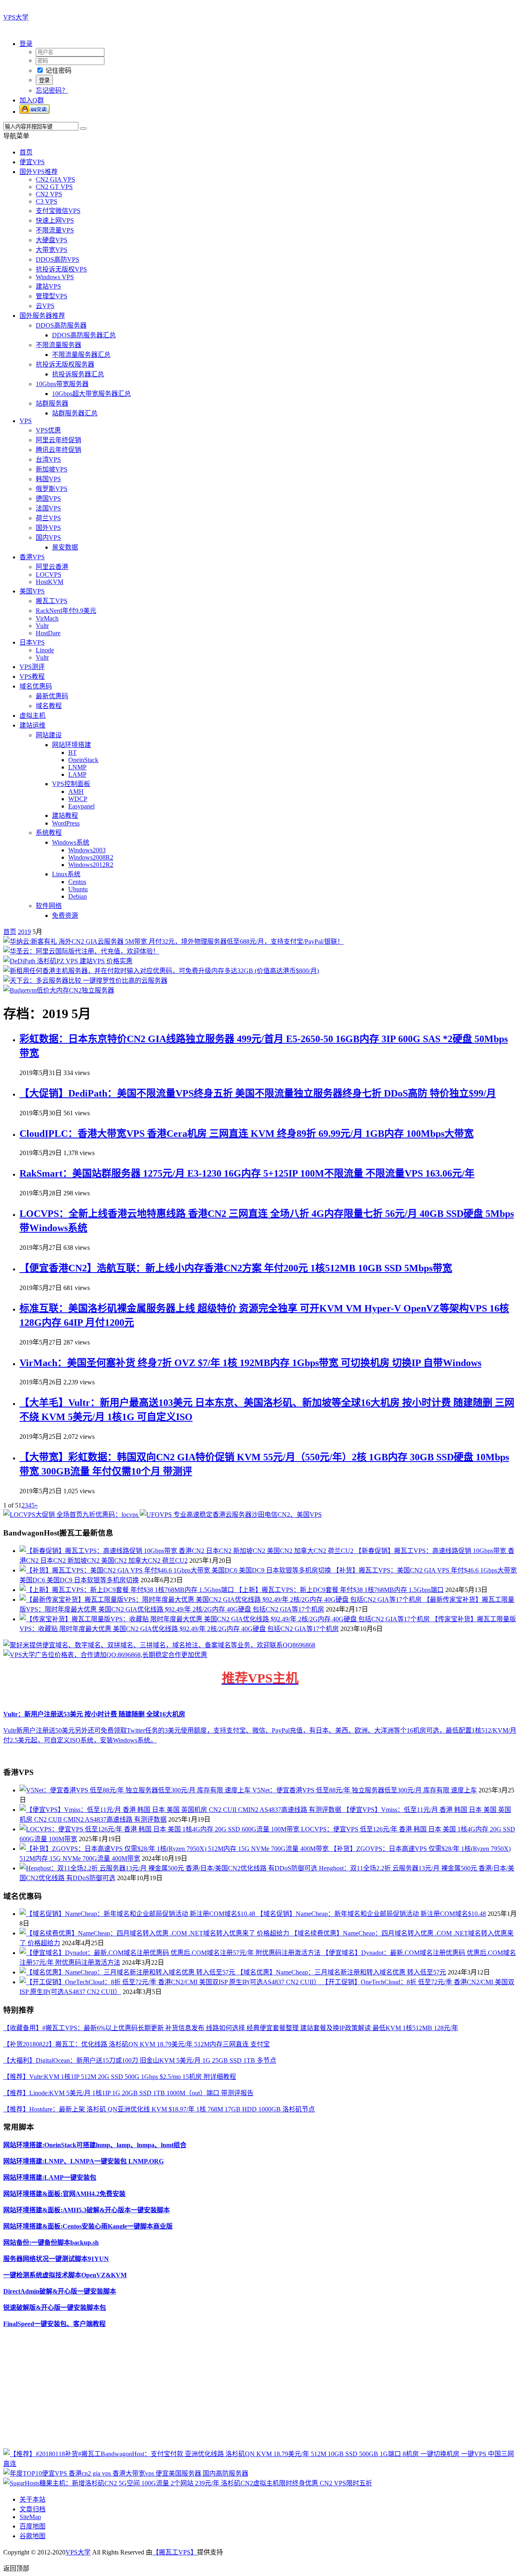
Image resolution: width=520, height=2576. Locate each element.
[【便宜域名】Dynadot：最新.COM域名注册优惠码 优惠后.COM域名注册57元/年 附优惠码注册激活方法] (171, 1953)
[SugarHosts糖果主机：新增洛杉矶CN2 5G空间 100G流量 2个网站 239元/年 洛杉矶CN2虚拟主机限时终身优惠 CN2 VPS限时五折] (188, 2483)
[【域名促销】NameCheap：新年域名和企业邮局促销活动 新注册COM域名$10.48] (138, 1914)
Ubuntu (78, 889)
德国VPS (48, 498)
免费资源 (65, 916)
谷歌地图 (32, 2536)
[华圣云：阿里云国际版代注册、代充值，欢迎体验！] (81, 951)
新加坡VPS (52, 469)
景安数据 (65, 547)
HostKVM (50, 582)
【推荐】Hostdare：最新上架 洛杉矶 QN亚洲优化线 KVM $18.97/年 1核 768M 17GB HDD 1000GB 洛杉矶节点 (159, 2109)
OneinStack (83, 760)
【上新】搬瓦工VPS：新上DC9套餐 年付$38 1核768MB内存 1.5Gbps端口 (340, 1590)
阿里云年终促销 (58, 440)
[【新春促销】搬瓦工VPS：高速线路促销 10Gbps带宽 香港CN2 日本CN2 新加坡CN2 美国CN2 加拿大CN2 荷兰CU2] (187, 1551)
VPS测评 (32, 667)
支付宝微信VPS (58, 211)
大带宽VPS (52, 250)
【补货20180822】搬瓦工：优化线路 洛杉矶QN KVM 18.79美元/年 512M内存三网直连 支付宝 (136, 2044)
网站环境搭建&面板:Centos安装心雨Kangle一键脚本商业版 (88, 2226)
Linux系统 (66, 874)
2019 (24, 932)
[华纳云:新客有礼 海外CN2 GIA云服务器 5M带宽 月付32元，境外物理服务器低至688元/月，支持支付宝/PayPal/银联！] (173, 942)
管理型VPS (52, 296)
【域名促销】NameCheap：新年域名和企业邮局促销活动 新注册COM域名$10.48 (371, 1914)
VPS (26, 421)
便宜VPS (32, 162)
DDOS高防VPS (57, 260)
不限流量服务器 (58, 345)
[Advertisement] (247, 2391)
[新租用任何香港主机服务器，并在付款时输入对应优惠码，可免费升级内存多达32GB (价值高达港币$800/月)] (161, 971)
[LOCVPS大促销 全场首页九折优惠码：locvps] (71, 1515)
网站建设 (49, 735)
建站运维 (32, 725)
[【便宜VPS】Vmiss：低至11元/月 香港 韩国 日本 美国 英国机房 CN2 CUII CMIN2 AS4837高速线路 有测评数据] (181, 1810)
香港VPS (32, 557)
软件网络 (49, 906)
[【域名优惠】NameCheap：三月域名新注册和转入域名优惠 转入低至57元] (128, 1972)
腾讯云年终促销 (58, 450)
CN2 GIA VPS (55, 179)
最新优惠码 (52, 696)
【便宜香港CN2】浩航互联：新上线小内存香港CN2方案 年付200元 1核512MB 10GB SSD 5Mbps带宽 (236, 1268)
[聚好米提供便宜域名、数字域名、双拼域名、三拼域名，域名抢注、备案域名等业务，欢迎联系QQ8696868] (159, 1645)
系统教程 (49, 833)
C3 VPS (47, 201)
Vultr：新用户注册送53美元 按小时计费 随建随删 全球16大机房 (94, 1714)
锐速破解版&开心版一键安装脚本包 (55, 2308)
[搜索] (83, 128)
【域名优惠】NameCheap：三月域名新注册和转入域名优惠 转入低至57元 (341, 1972)
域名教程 (49, 706)
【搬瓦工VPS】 (175, 2552)
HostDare (48, 633)
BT (73, 753)
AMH (76, 792)
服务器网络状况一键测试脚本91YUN (56, 2259)
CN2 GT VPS (54, 187)
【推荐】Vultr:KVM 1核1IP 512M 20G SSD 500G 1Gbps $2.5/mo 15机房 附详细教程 (120, 2077)
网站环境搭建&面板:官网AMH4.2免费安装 (64, 2194)
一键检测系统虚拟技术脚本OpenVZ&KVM (65, 2275)
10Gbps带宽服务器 (62, 384)
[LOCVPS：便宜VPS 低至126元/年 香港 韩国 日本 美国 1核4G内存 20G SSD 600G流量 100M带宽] (160, 1829)
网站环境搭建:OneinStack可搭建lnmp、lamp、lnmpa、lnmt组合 (95, 2145)
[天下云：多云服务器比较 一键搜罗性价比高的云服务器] (85, 981)
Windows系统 (71, 842)
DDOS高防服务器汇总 (84, 335)
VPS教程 (32, 677)
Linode (45, 650)
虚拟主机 (32, 716)
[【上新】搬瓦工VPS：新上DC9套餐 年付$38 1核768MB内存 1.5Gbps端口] (128, 1590)
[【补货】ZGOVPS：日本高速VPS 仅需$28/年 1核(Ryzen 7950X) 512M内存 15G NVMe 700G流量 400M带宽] (175, 1849)
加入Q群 (32, 100)
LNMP (77, 767)
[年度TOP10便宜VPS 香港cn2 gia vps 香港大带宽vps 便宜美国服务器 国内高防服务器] (126, 2473)
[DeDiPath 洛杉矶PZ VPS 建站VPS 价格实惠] (68, 961)
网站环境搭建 (71, 745)
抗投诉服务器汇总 (78, 374)
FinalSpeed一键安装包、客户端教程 (54, 2324)
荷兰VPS (48, 518)
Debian (78, 896)
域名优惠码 (36, 686)
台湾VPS (48, 459)
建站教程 (65, 816)
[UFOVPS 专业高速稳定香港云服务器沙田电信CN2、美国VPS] (231, 1515)
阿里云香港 (52, 567)
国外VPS (48, 528)
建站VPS (48, 286)
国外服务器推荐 (42, 316)
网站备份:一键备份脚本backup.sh (51, 2243)
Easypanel (81, 806)
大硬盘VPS (52, 240)
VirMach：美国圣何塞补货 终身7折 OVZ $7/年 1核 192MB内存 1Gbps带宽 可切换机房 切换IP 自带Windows (250, 1363)
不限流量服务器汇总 (81, 355)
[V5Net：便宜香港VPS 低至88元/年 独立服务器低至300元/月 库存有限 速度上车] (136, 1790)
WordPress (66, 823)
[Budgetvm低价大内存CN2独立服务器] (59, 990)
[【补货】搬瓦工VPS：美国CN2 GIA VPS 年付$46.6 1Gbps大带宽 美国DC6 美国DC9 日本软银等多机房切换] (176, 1570)
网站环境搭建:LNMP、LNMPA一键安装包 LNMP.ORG (83, 2161)
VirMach (47, 618)
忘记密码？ (52, 90)
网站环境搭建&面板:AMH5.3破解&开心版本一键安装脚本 (87, 2210)
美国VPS (32, 591)
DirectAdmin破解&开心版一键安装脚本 (60, 2291)
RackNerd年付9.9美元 (66, 611)
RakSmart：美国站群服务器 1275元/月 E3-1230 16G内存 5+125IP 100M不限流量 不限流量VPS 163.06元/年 (247, 1173)
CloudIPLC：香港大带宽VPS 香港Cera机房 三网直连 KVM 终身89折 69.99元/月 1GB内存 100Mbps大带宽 (247, 1134)
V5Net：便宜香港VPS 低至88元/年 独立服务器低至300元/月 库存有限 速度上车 (365, 1790)
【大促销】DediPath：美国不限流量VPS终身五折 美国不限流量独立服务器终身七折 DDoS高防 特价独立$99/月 (258, 1093)
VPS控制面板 (71, 784)
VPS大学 (16, 17)
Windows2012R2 (91, 865)
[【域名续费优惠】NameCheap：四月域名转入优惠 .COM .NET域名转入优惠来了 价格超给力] (155, 1933)
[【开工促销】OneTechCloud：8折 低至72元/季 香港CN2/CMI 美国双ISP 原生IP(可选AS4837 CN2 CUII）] (171, 1982)
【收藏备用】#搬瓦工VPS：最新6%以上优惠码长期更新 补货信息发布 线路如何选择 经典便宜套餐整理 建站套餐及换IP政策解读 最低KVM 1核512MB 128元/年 (231, 2028)
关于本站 (32, 2499)
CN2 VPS (49, 194)
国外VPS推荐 (39, 172)
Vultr (42, 626)
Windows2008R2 (91, 857)
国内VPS (48, 538)
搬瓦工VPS (52, 601)
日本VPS (32, 642)
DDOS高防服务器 (61, 325)
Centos (77, 882)
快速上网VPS (55, 220)
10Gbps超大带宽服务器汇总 (91, 394)
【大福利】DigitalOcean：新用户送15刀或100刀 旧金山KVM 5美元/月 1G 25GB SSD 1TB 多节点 (140, 2060)
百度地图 (32, 2526)
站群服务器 (52, 403)
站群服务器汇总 (75, 413)
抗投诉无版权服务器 (65, 364)
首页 (26, 152)
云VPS (45, 306)
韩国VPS (48, 479)
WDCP (78, 799)
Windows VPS (55, 277)
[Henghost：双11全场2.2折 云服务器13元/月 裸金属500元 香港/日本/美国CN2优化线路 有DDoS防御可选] (169, 1868)
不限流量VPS (55, 230)
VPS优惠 (48, 430)
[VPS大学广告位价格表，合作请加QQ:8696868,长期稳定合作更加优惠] (105, 1655)
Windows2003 (87, 850)
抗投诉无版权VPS (61, 269)
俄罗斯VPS (52, 489)
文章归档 (32, 2509)
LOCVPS (49, 574)
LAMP (77, 774)
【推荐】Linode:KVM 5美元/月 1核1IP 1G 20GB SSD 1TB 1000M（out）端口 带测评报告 (128, 2093)
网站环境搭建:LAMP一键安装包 (50, 2177)
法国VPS (48, 508)
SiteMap (30, 2517)
